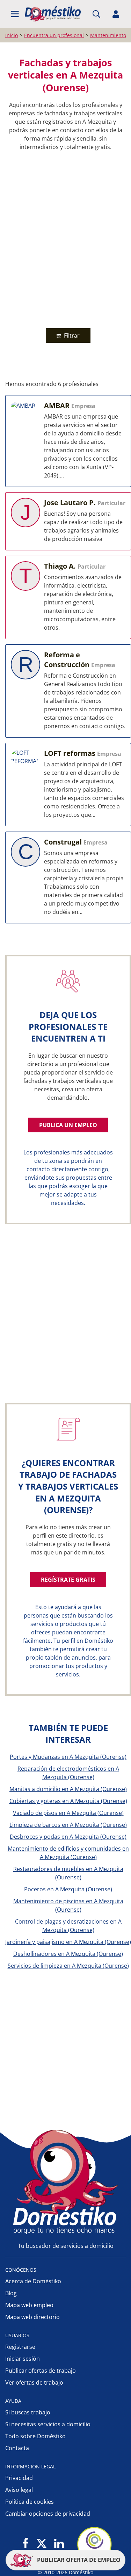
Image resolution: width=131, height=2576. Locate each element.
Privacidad (19, 2478)
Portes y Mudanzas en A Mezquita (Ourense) (68, 1757)
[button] (15, 14)
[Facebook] (26, 2544)
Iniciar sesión (23, 2359)
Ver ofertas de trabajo (34, 2382)
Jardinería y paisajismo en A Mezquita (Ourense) (68, 1942)
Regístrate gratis (68, 1580)
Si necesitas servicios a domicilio (48, 2424)
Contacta (17, 2448)
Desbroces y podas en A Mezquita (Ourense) (68, 1837)
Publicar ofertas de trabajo (41, 2371)
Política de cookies (30, 2502)
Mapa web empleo (29, 2305)
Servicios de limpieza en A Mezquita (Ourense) (68, 1966)
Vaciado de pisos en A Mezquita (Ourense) (68, 1813)
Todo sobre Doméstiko (35, 2436)
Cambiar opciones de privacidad (48, 2514)
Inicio (12, 35)
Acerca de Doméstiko (33, 2281)
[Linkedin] (59, 2544)
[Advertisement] (65, 238)
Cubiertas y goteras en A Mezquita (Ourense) (68, 1801)
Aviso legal (19, 2490)
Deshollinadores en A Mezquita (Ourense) (68, 1954)
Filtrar (71, 335)
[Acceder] (116, 14)
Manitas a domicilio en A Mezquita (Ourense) (68, 1789)
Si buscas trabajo (28, 2412)
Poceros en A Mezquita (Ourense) (68, 1889)
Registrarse (20, 2347)
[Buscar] (96, 14)
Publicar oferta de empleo (78, 2560)
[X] (42, 2544)
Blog (11, 2293)
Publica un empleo (68, 1125)
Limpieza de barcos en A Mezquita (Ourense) (68, 1825)
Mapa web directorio (32, 2317)
